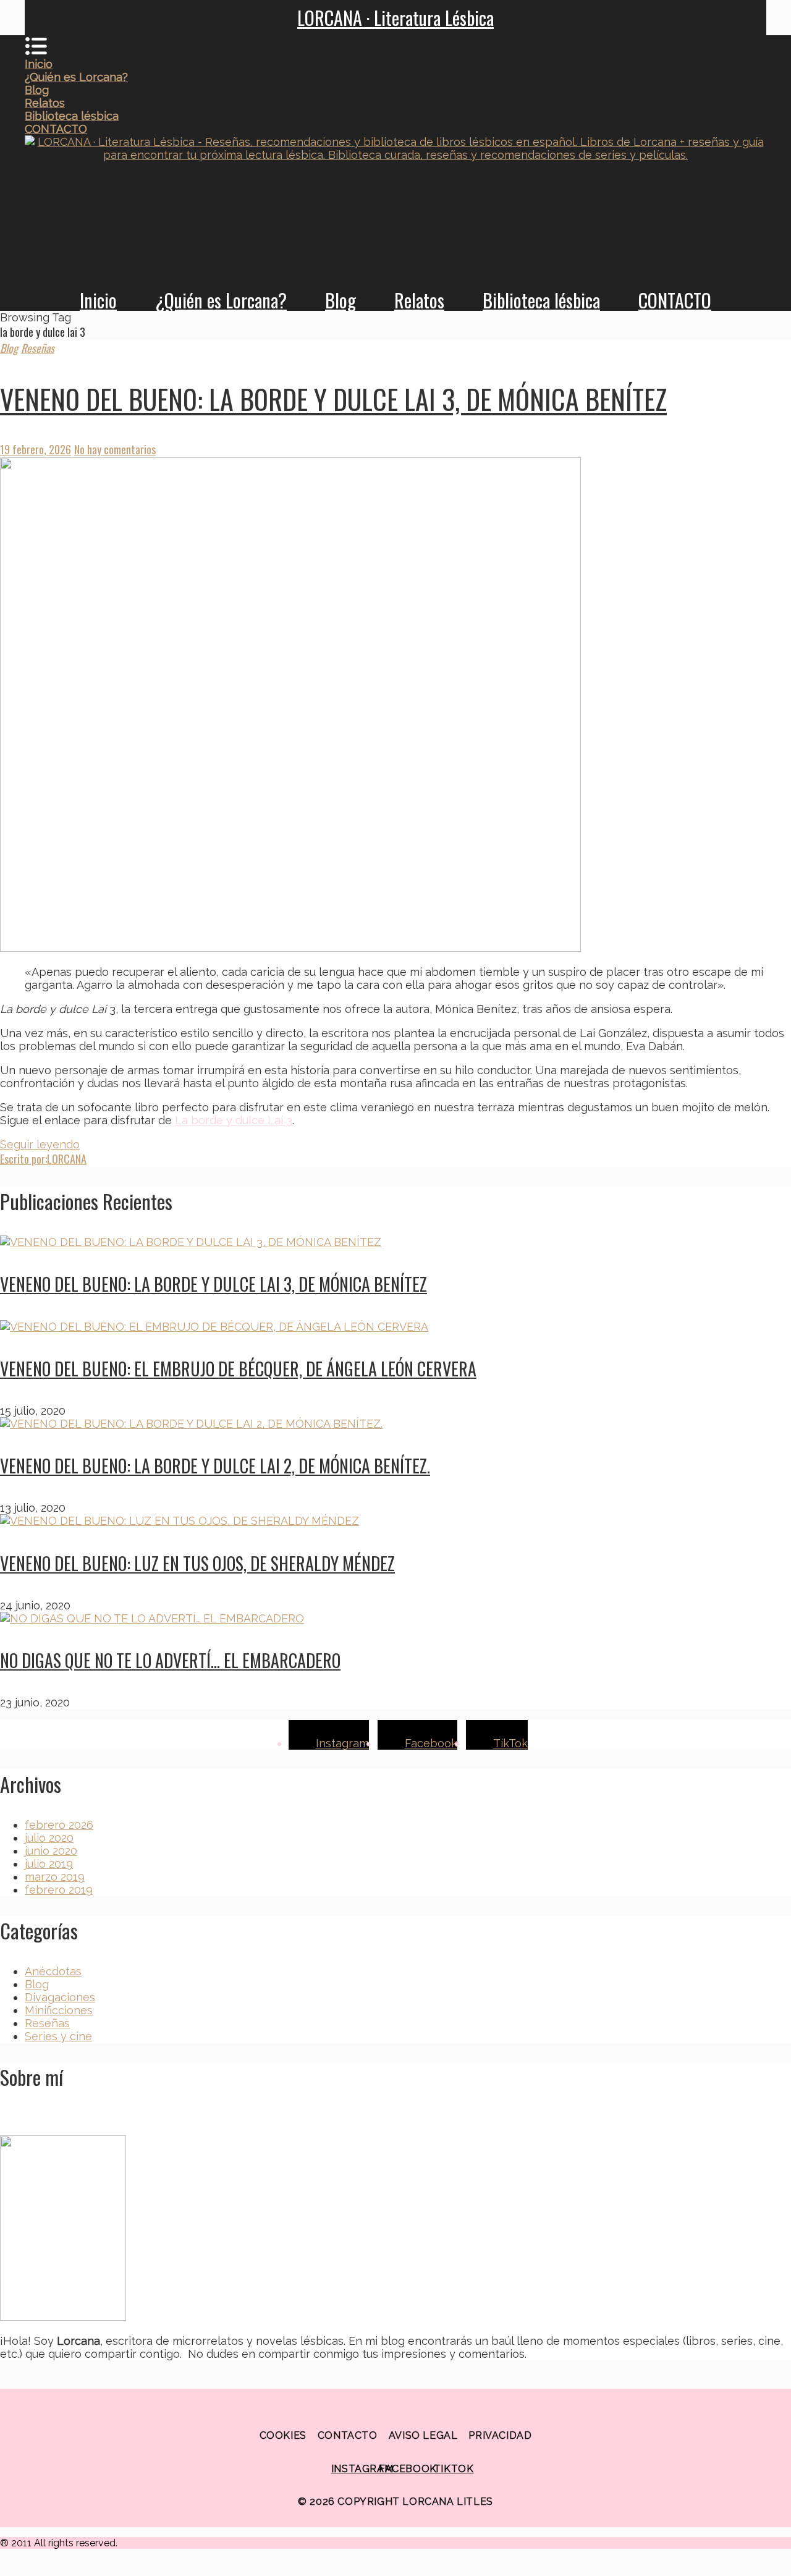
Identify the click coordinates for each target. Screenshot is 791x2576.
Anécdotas (53, 1971)
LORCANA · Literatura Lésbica (395, 18)
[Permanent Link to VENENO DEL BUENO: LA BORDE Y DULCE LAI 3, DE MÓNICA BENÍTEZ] (191, 1242)
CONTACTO (675, 300)
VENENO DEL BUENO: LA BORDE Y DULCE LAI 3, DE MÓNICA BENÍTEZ (333, 399)
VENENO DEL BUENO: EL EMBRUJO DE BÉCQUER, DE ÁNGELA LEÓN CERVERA (238, 1369)
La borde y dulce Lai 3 (234, 1120)
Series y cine (58, 2036)
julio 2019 (49, 1864)
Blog (341, 300)
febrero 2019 (59, 1890)
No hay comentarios (115, 449)
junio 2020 (51, 1851)
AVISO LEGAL (423, 2435)
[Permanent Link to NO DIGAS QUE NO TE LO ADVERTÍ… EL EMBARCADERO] (152, 1618)
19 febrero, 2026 (36, 449)
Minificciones (59, 2010)
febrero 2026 (59, 1825)
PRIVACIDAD (500, 2435)
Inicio (98, 300)
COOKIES (283, 2435)
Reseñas (38, 348)
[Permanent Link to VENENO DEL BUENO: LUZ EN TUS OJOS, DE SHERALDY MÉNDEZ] (180, 1521)
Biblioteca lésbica (541, 300)
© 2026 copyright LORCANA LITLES (395, 2502)
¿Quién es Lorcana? (221, 300)
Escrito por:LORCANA (43, 1159)
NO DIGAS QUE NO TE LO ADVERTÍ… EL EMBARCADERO (170, 1660)
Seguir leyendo (40, 1144)
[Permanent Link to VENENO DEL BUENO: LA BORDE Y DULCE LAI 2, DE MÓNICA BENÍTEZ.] (191, 1424)
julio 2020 (49, 1838)
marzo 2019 (55, 1877)
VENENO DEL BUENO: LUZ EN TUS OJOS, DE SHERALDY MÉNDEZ (197, 1563)
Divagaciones (60, 1997)
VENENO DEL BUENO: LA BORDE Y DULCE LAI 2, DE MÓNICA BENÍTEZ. (215, 1466)
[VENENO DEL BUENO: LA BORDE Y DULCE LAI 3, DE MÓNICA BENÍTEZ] (395, 706)
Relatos (419, 300)
